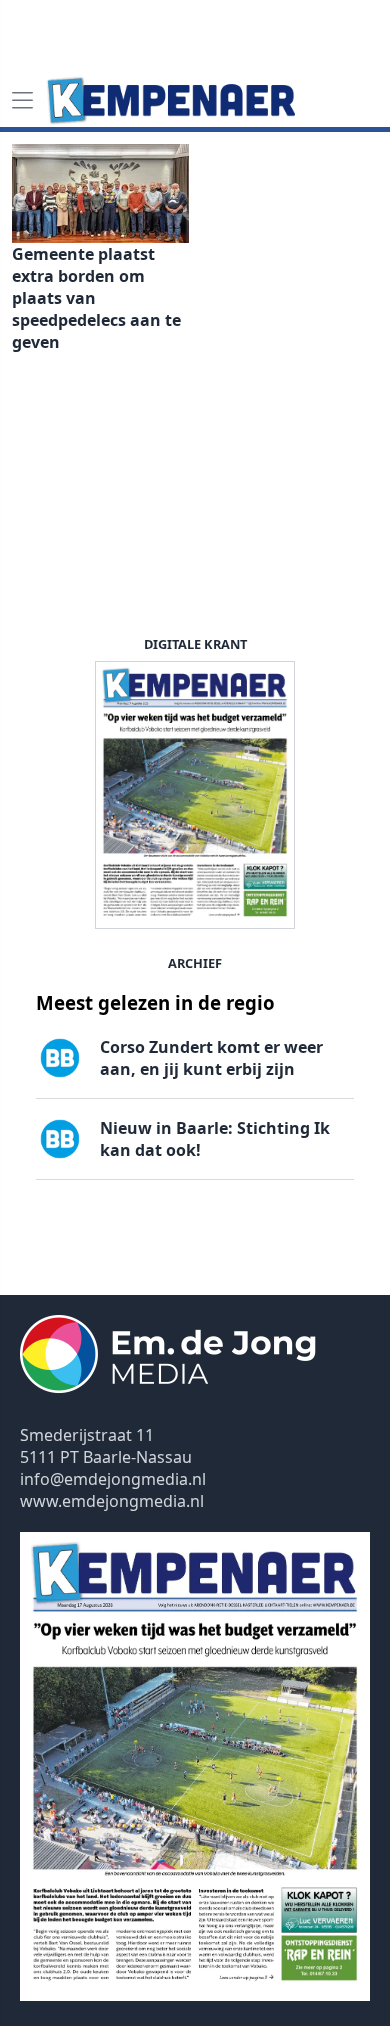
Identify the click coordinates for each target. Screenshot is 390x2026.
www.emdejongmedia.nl (112, 1501)
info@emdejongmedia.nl (113, 1479)
